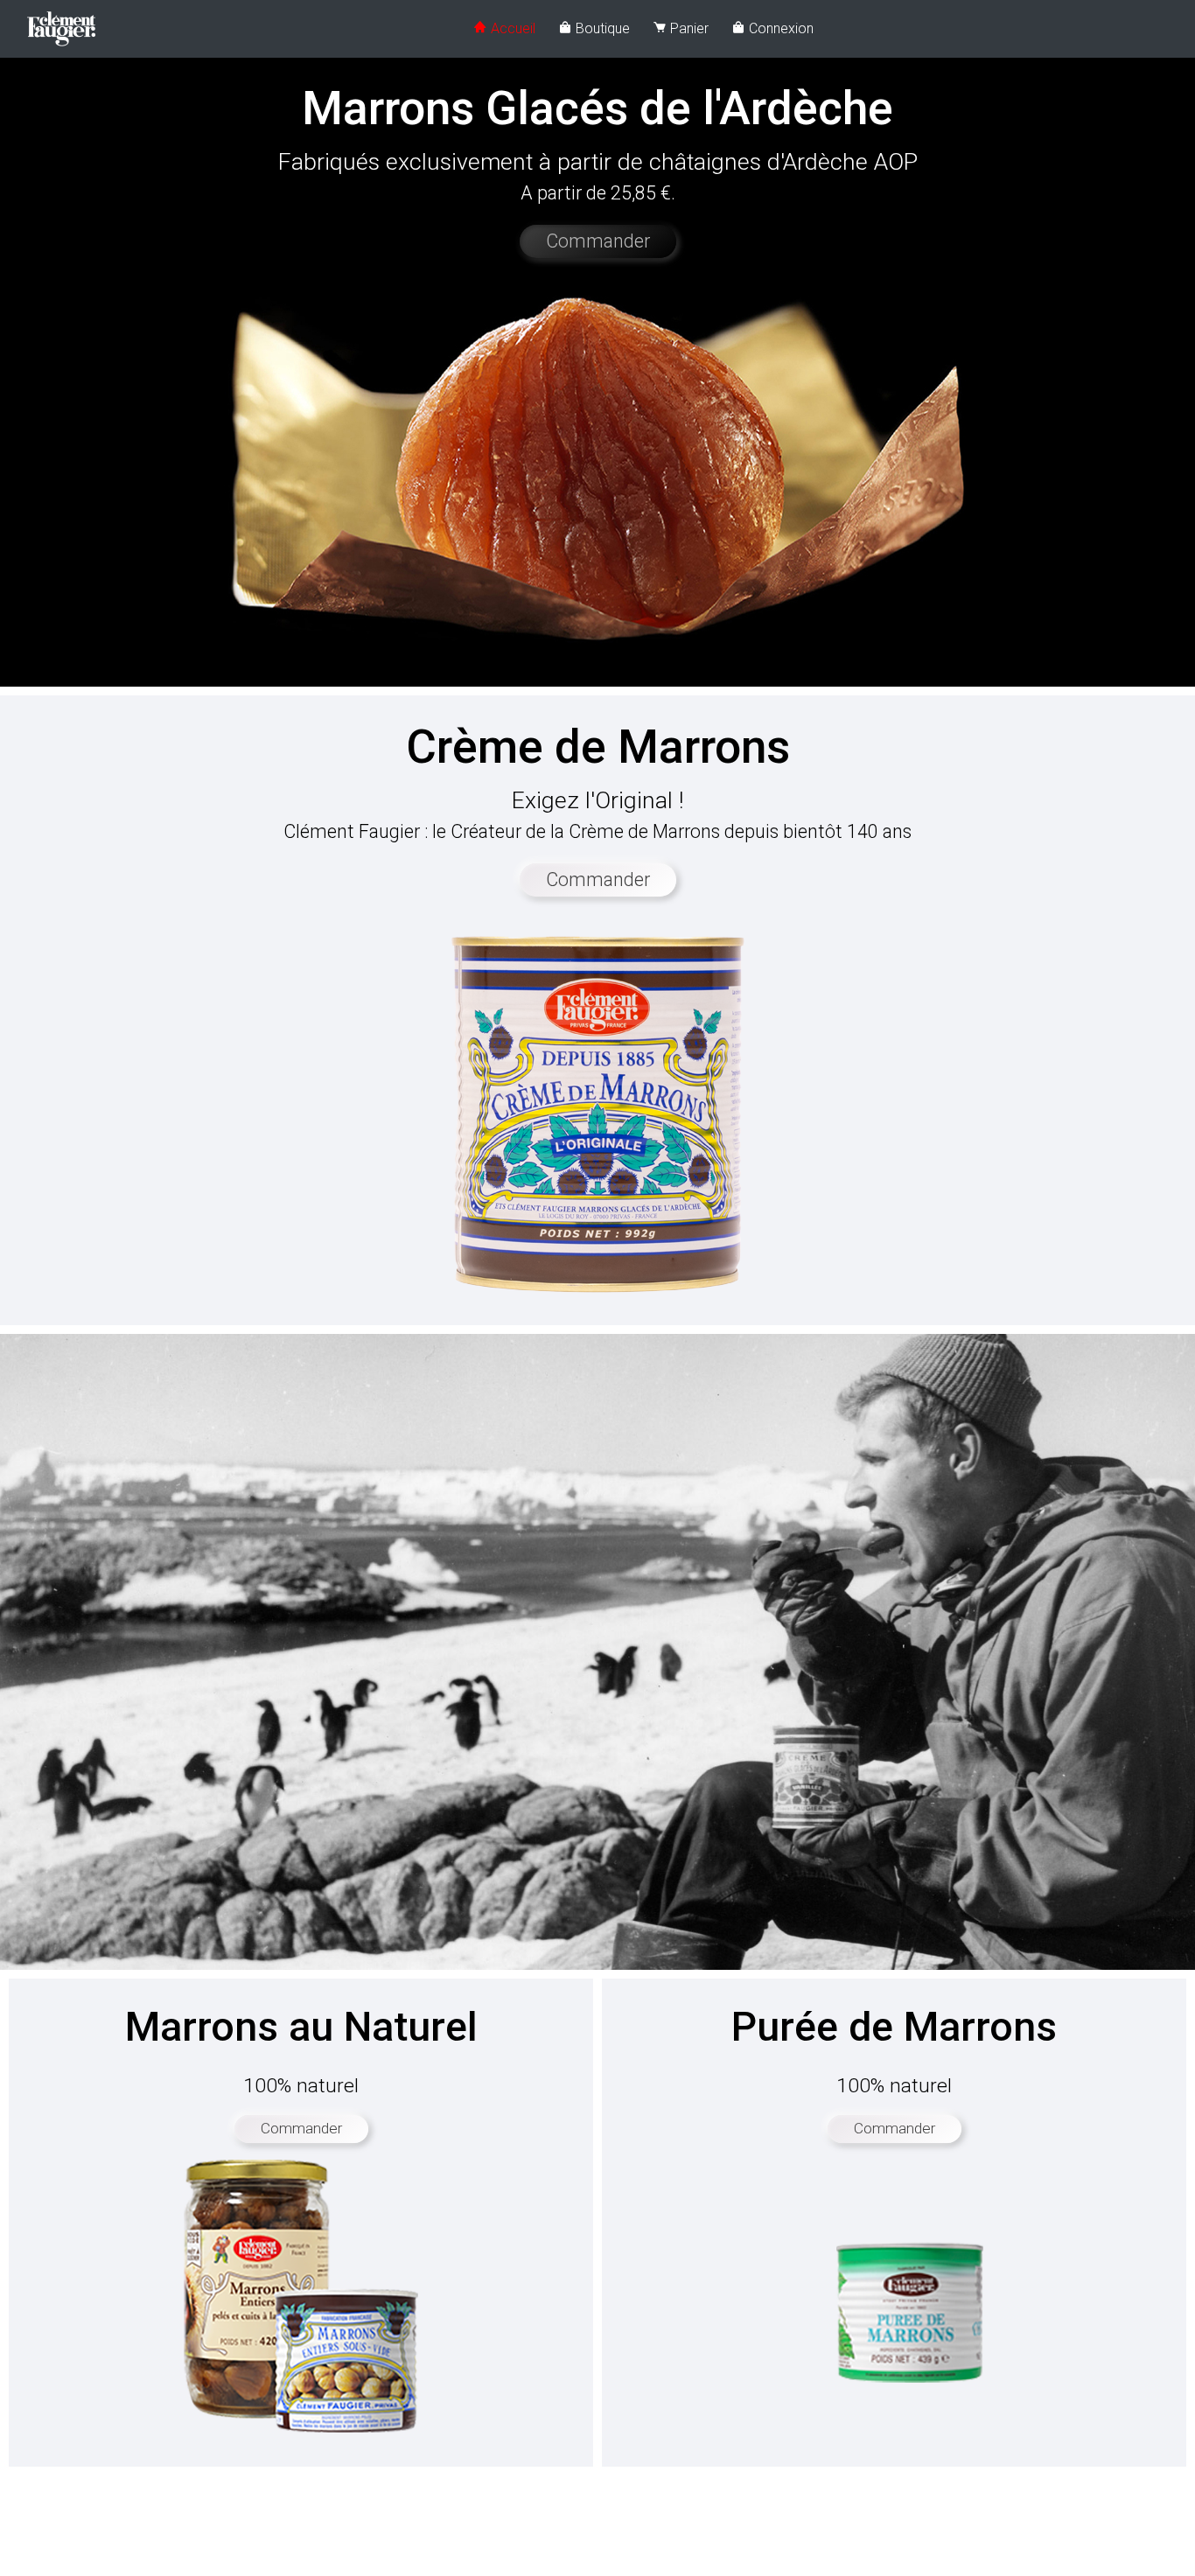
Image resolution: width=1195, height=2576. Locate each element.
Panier (688, 28)
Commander (598, 241)
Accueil (511, 28)
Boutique (601, 28)
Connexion (779, 28)
